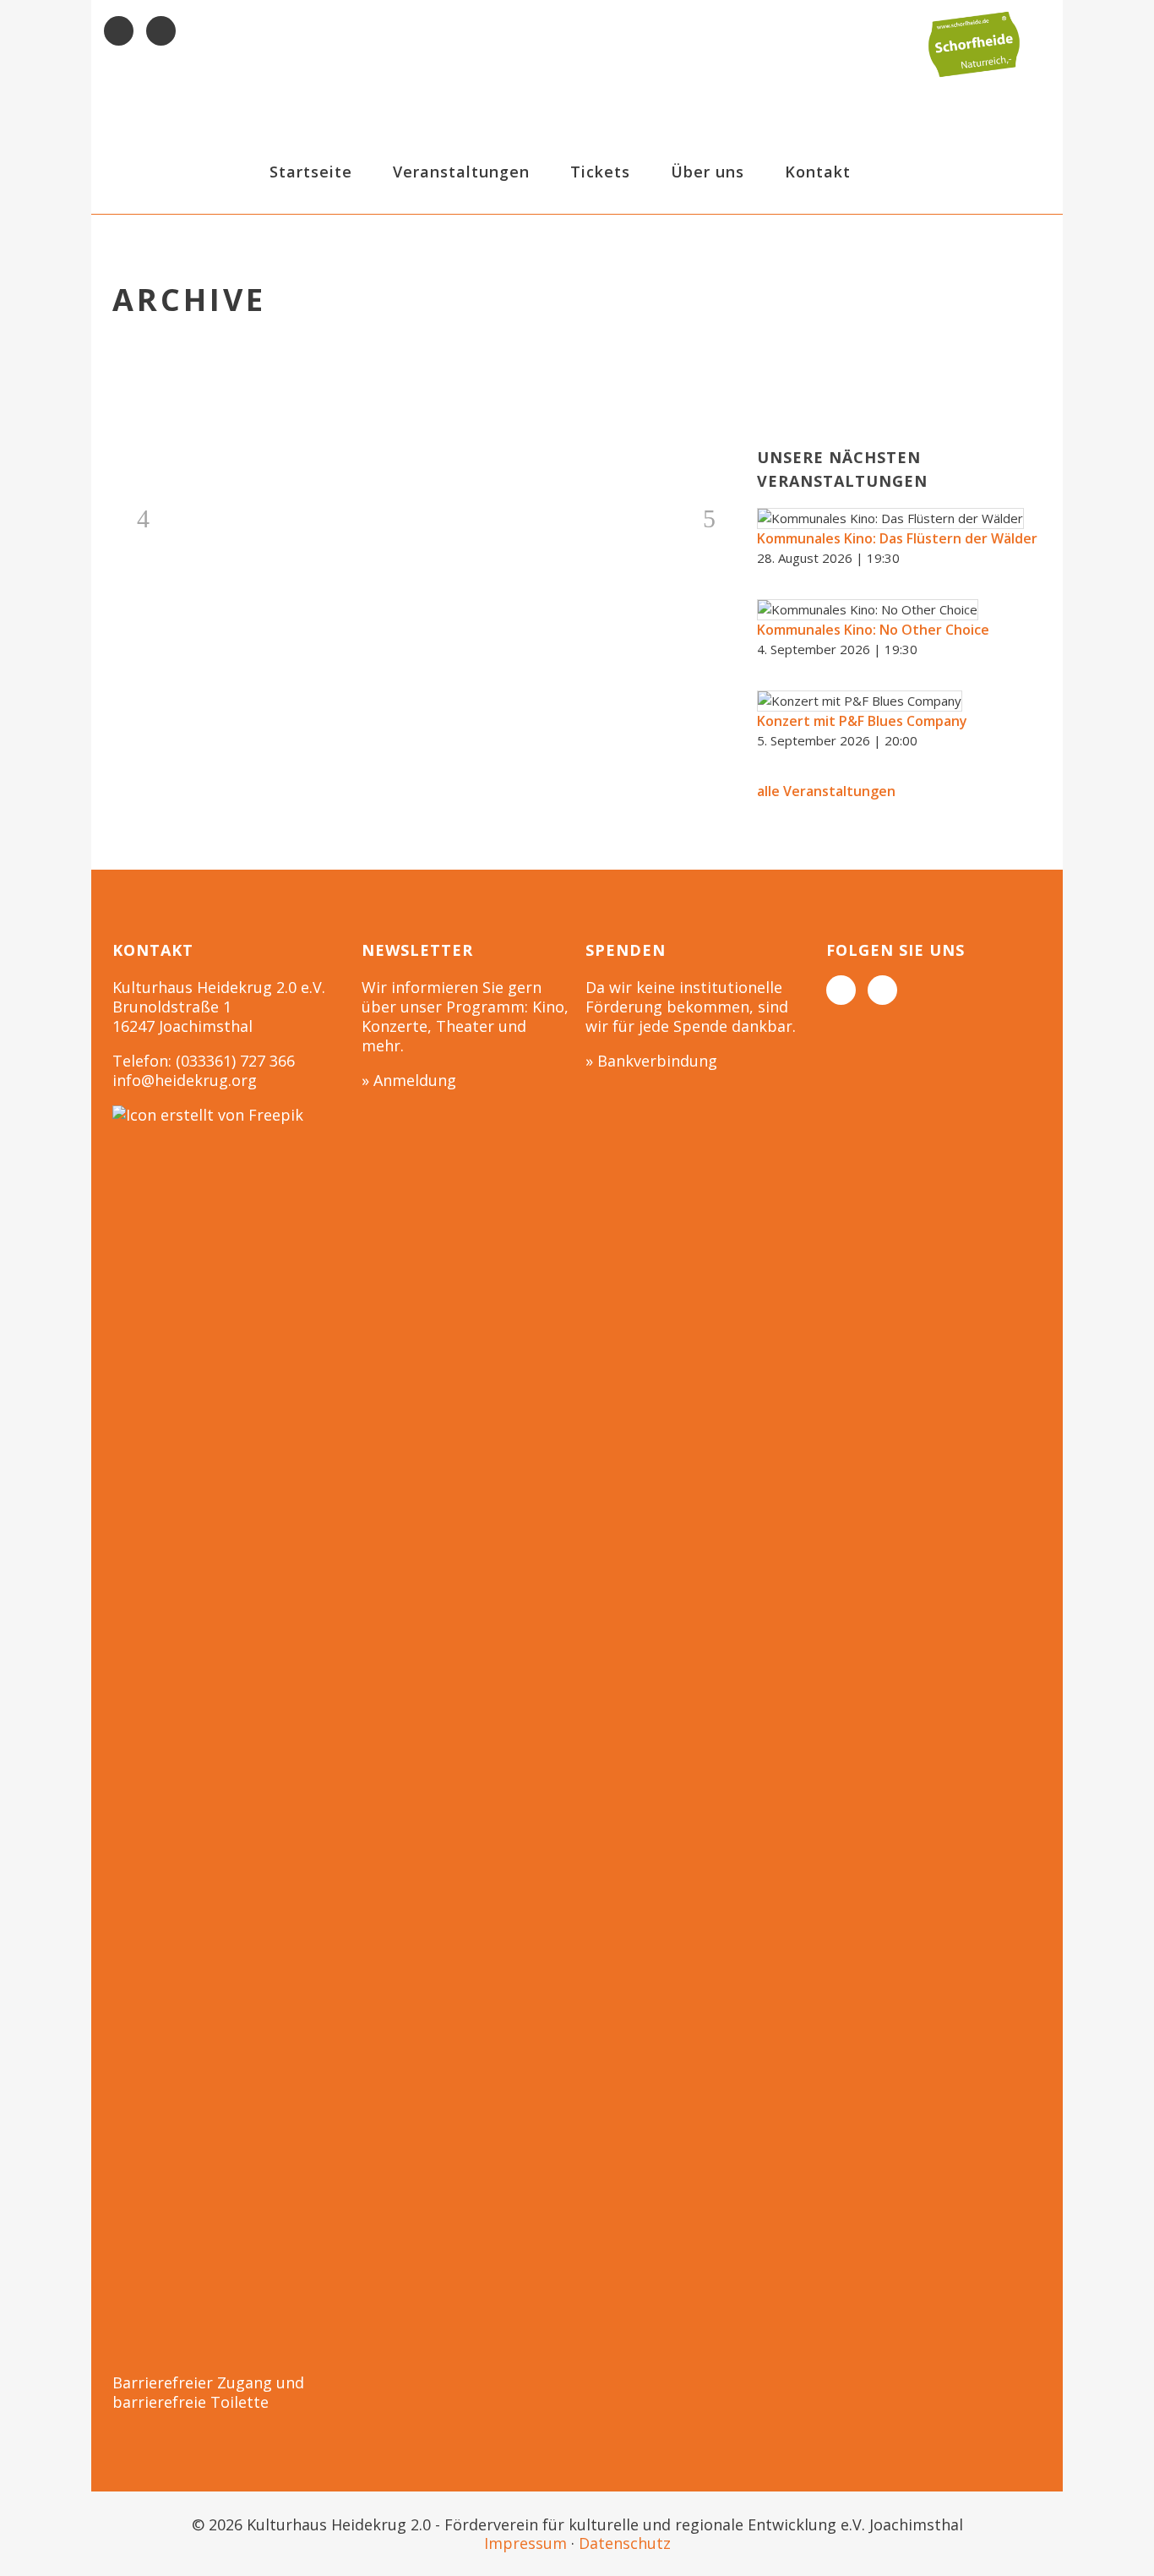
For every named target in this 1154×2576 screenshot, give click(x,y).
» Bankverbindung (651, 1061)
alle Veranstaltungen (826, 791)
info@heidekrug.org (185, 1080)
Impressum (525, 2543)
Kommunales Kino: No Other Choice (873, 630)
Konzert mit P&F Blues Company (862, 721)
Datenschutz (625, 2543)
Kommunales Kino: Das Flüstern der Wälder (897, 538)
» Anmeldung (409, 1080)
